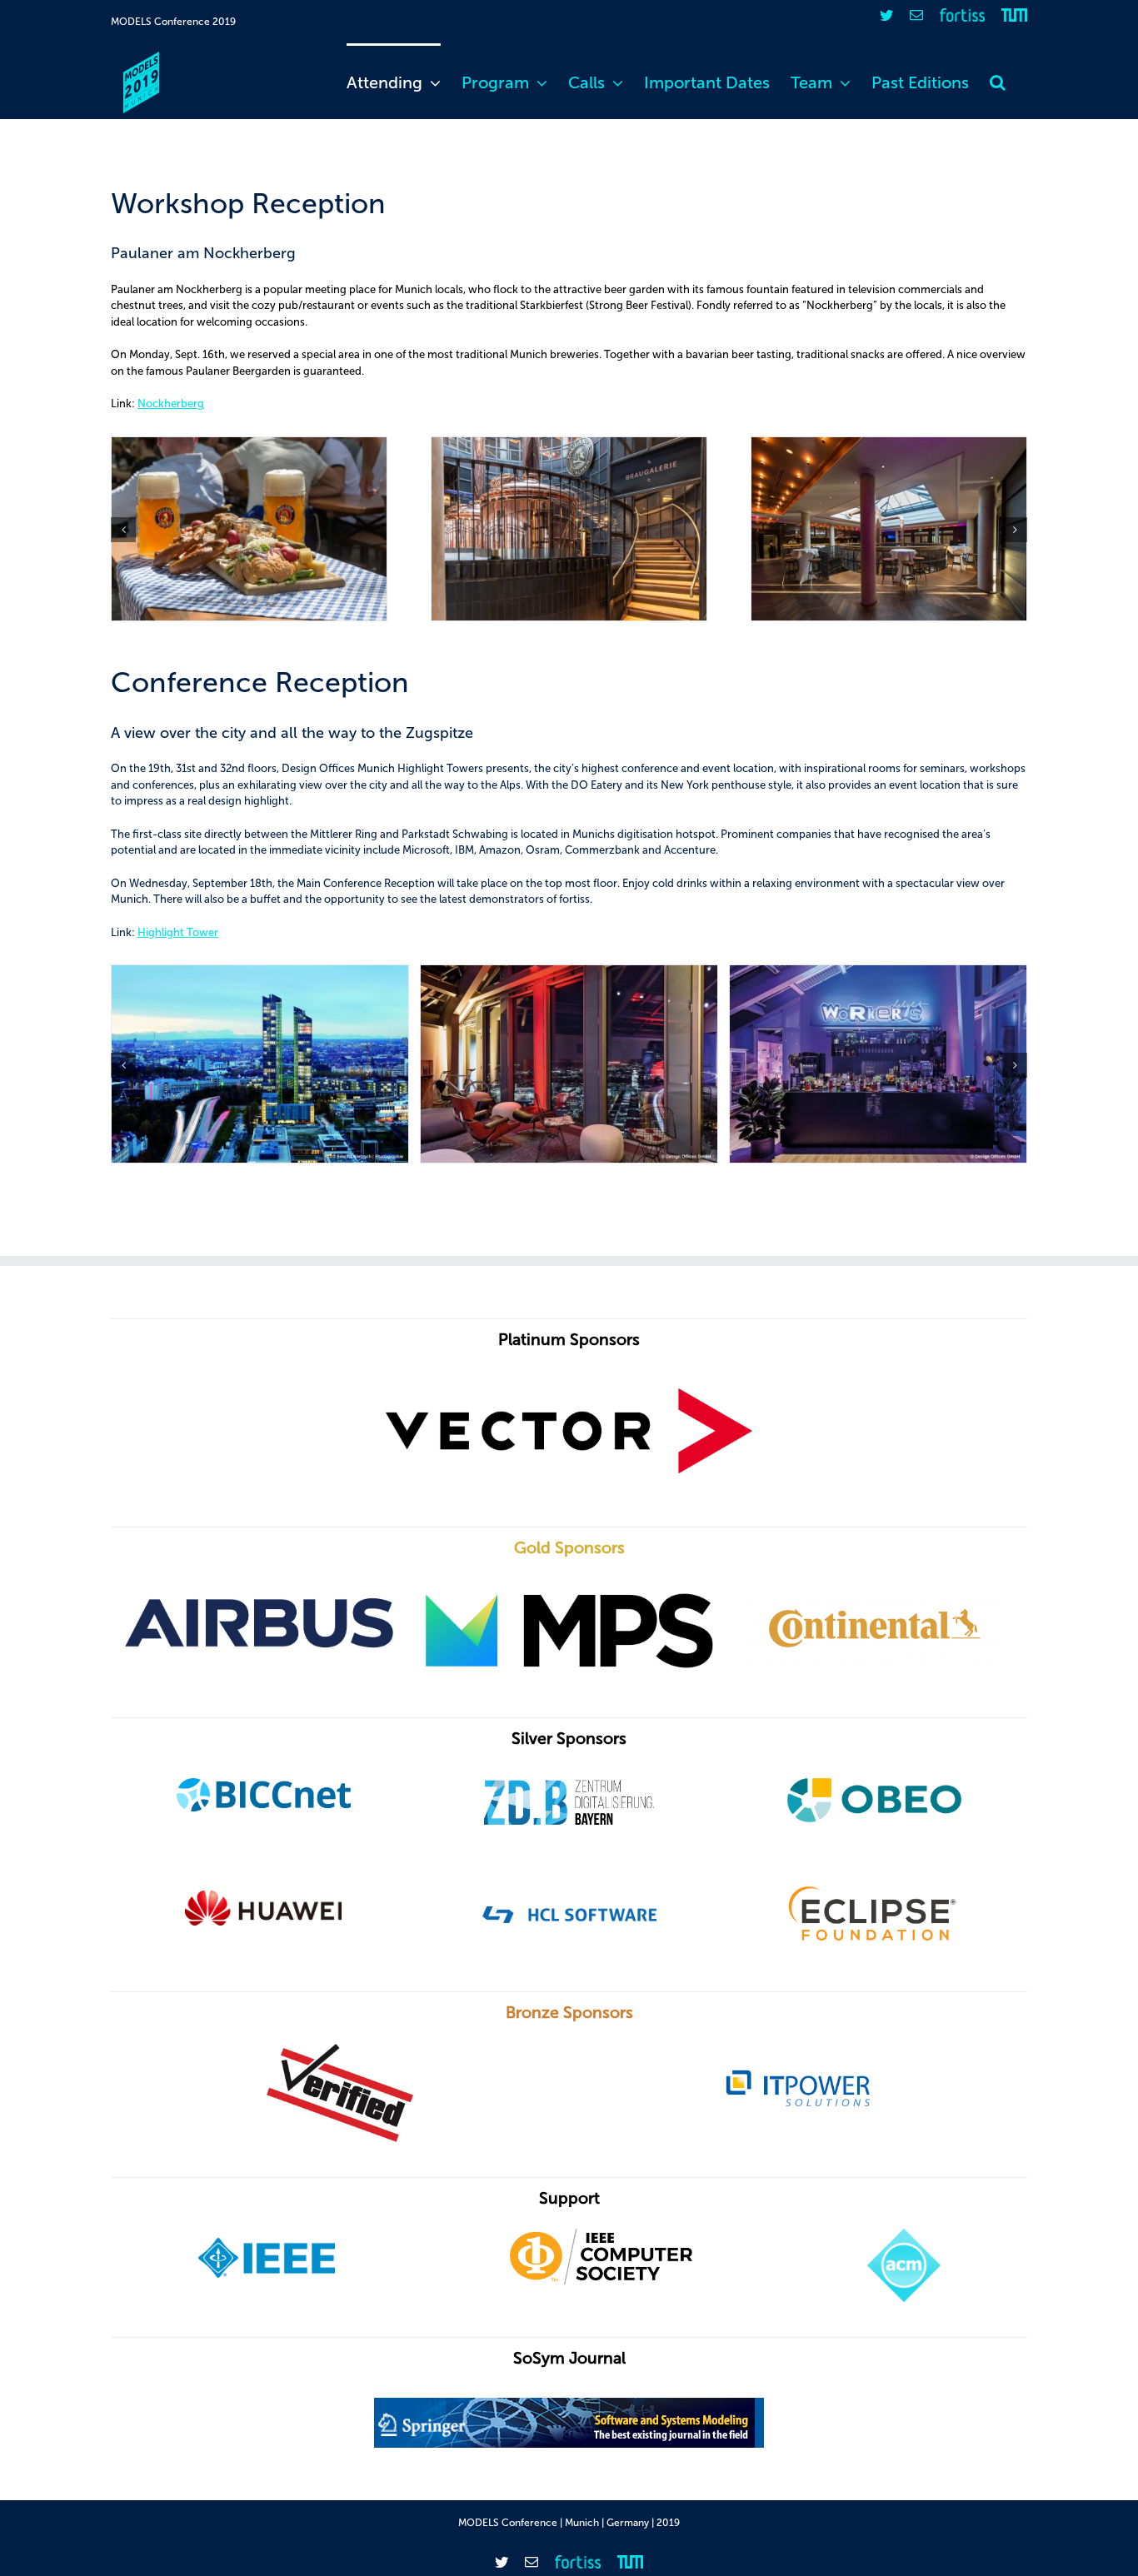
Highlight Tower (178, 932)
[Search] (998, 81)
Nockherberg (171, 404)
